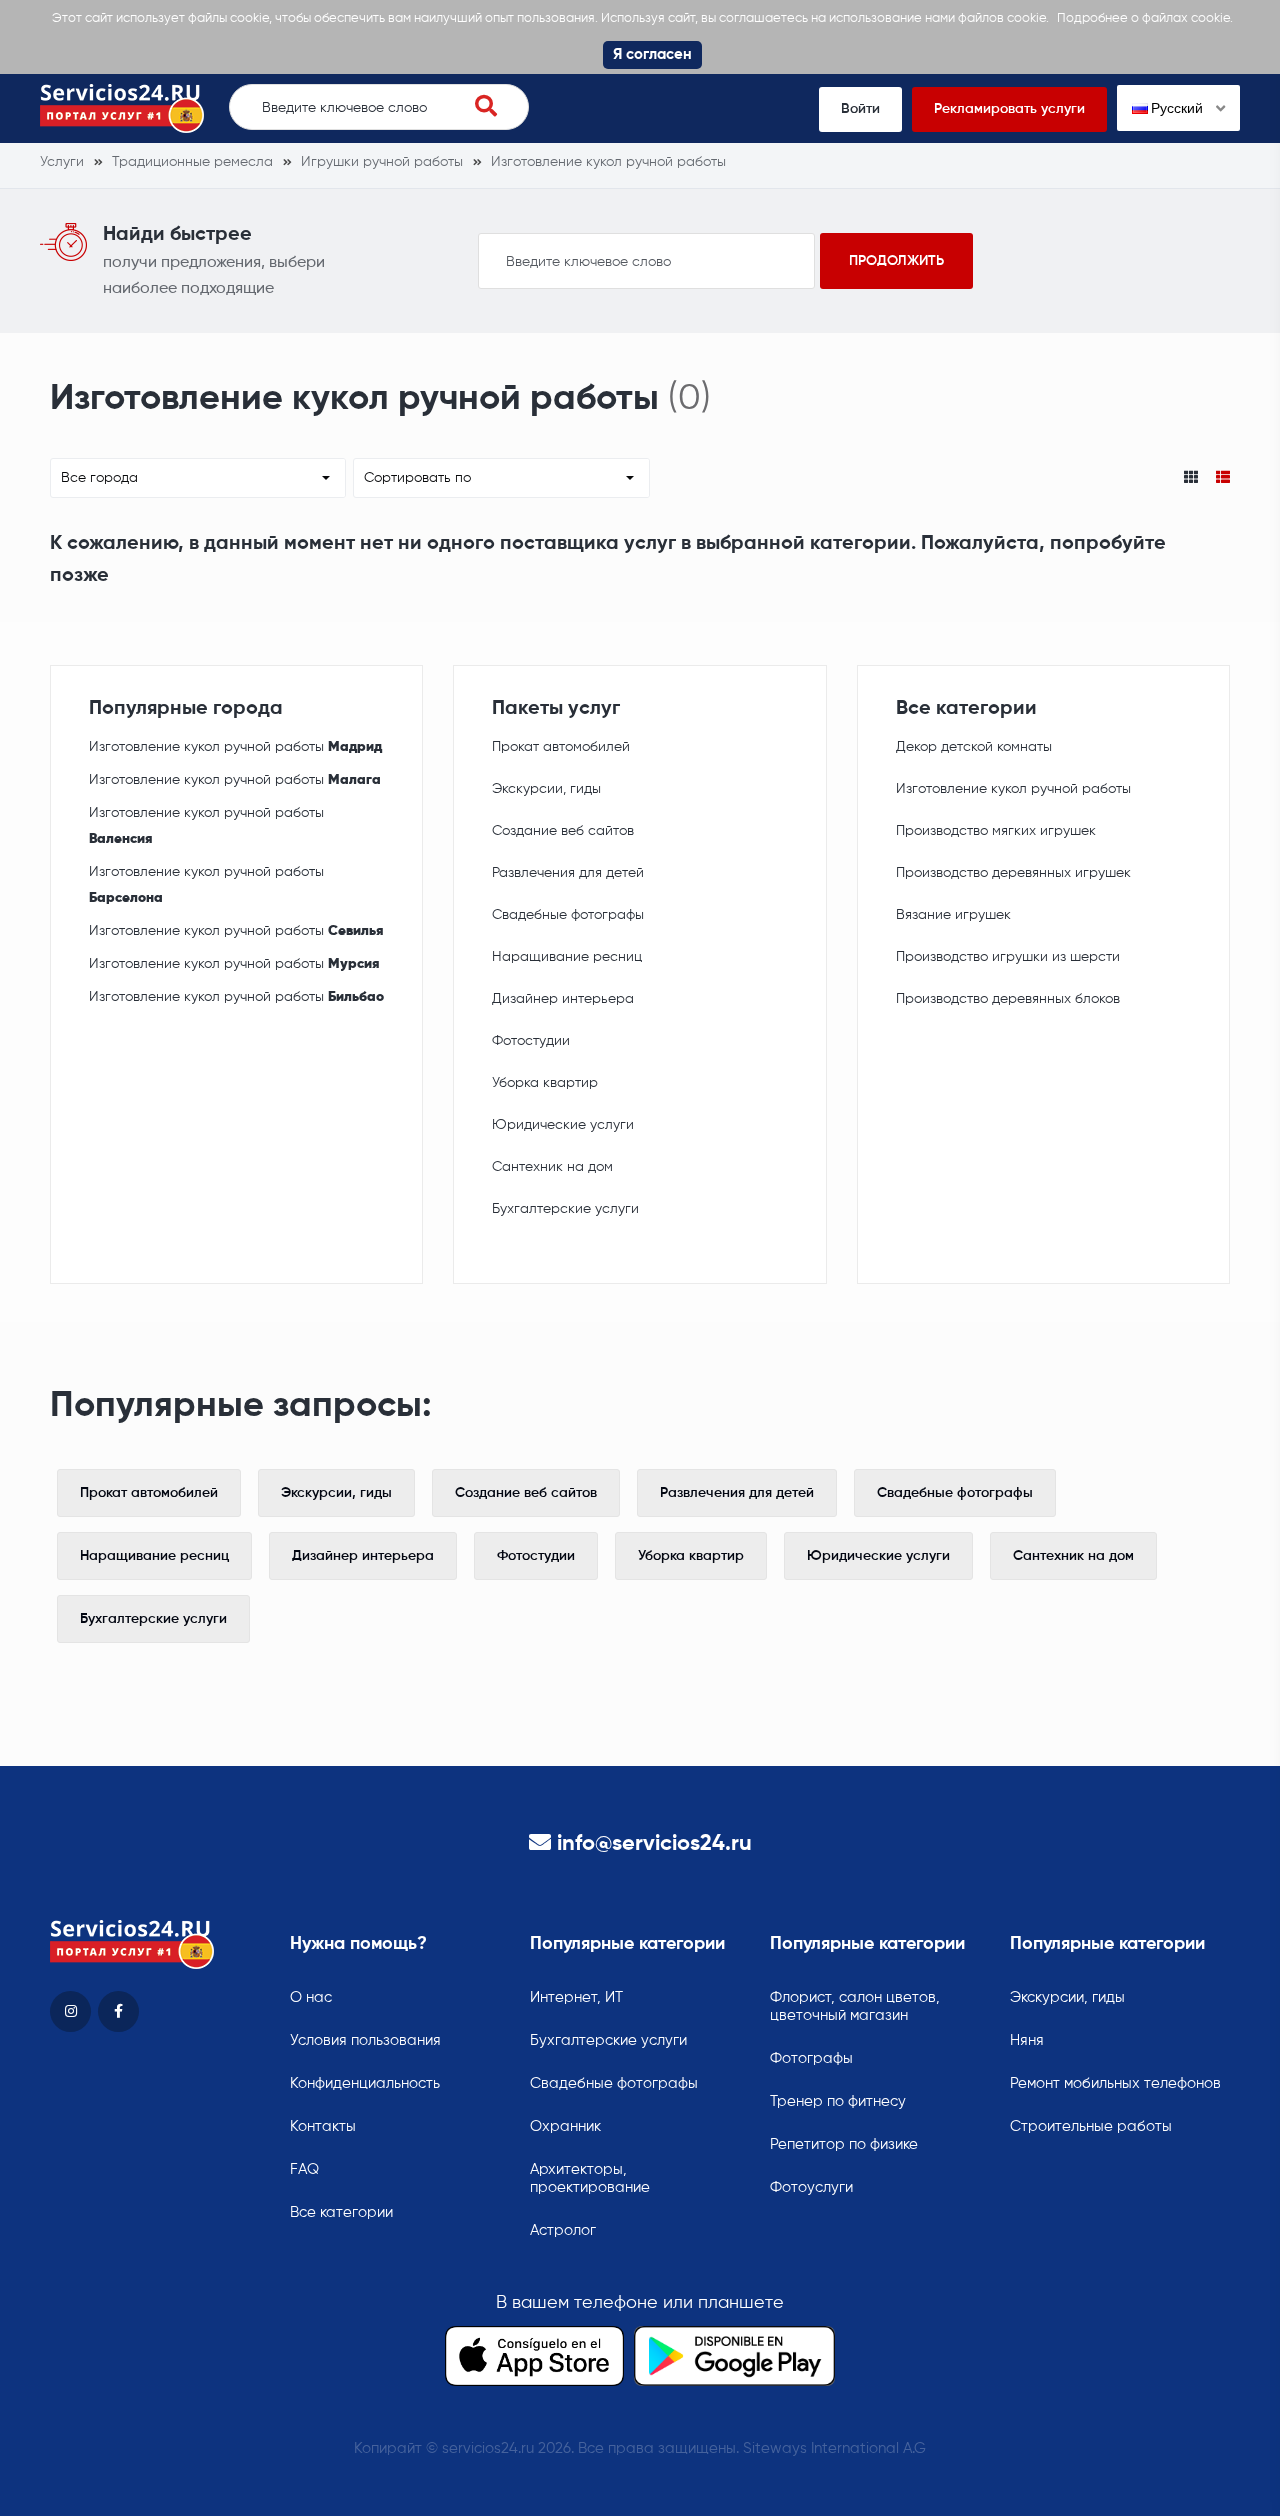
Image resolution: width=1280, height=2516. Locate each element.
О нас (311, 1997)
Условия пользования (365, 2040)
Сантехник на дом (552, 1167)
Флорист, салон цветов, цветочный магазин (855, 2006)
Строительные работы (1091, 2126)
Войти (860, 109)
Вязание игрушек (953, 915)
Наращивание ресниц (567, 957)
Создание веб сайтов (563, 831)
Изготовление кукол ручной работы (235, 747)
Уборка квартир (545, 1083)
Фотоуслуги (811, 2187)
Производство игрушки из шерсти (1008, 957)
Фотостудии (531, 1041)
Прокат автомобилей (561, 747)
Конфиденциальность (365, 2083)
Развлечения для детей (568, 873)
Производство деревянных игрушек (1013, 873)
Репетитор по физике (844, 2144)
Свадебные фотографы (568, 915)
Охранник (565, 2126)
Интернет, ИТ (576, 1997)
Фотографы (811, 2058)
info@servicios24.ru (654, 1844)
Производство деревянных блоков (1008, 999)
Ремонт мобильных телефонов (1115, 2083)
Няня (1027, 2040)
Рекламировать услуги (1009, 109)
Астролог (563, 2230)
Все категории (341, 2212)
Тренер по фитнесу (838, 2101)
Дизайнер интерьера (563, 999)
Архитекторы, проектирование (590, 2178)
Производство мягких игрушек (996, 831)
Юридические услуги (563, 1125)
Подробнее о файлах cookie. (1145, 18)
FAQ (304, 2169)
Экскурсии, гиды (546, 789)
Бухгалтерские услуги (565, 1209)
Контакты (323, 2126)
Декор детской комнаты (974, 747)
